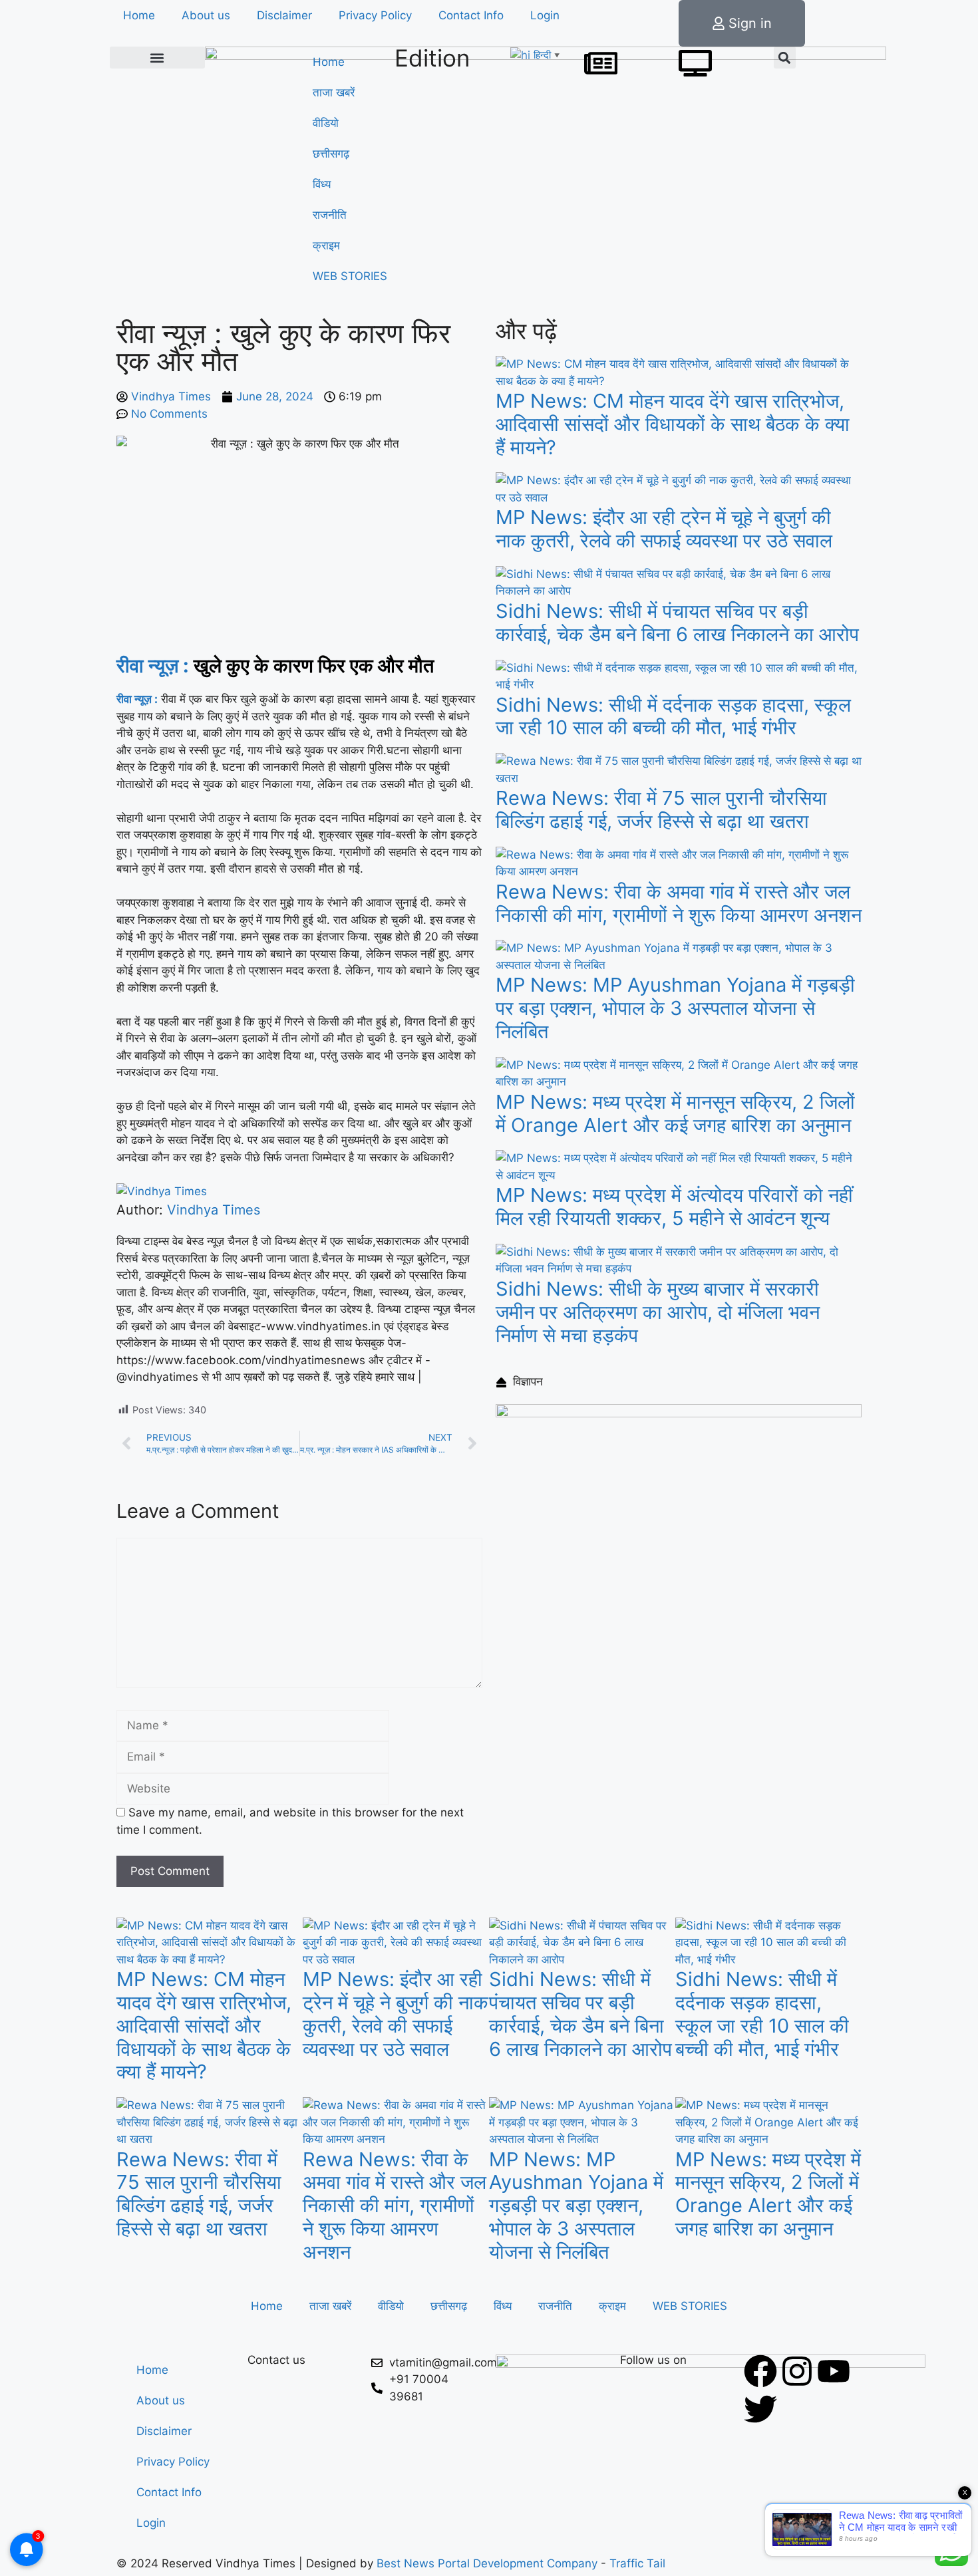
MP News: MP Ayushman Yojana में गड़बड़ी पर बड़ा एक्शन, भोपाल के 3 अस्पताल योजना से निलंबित (675, 1008)
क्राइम (326, 245)
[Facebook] (760, 2371)
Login (545, 15)
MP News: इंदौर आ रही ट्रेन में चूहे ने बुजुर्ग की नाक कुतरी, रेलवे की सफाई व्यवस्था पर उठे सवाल (664, 529)
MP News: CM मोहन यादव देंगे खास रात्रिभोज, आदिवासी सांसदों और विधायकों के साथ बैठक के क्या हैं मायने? (673, 424)
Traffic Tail (637, 2563)
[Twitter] (760, 2409)
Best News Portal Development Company (487, 2563)
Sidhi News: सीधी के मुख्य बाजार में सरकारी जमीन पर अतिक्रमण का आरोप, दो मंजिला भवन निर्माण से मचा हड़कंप (658, 1312)
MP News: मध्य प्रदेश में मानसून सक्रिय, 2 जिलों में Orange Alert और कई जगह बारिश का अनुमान (675, 1113)
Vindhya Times (214, 1210)
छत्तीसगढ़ (331, 154)
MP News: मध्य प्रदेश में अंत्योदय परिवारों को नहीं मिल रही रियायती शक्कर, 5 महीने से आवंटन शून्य (674, 1207)
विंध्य (322, 184)
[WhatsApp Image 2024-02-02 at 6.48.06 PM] (679, 1413)
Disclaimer (284, 15)
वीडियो (326, 123)
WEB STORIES (350, 276)
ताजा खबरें (334, 92)
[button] (157, 58)
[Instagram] (797, 2371)
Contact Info (471, 15)
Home (139, 15)
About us (206, 15)
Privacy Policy (375, 15)
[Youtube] (834, 2371)
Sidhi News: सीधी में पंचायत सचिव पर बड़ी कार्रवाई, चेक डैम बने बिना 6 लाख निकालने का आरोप (677, 623)
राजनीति (330, 215)
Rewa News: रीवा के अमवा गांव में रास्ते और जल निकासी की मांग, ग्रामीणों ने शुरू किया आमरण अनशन (679, 903)
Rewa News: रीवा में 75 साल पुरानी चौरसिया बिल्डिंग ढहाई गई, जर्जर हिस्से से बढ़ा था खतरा (661, 809)
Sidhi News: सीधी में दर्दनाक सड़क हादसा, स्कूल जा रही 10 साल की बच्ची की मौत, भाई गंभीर (673, 716)
